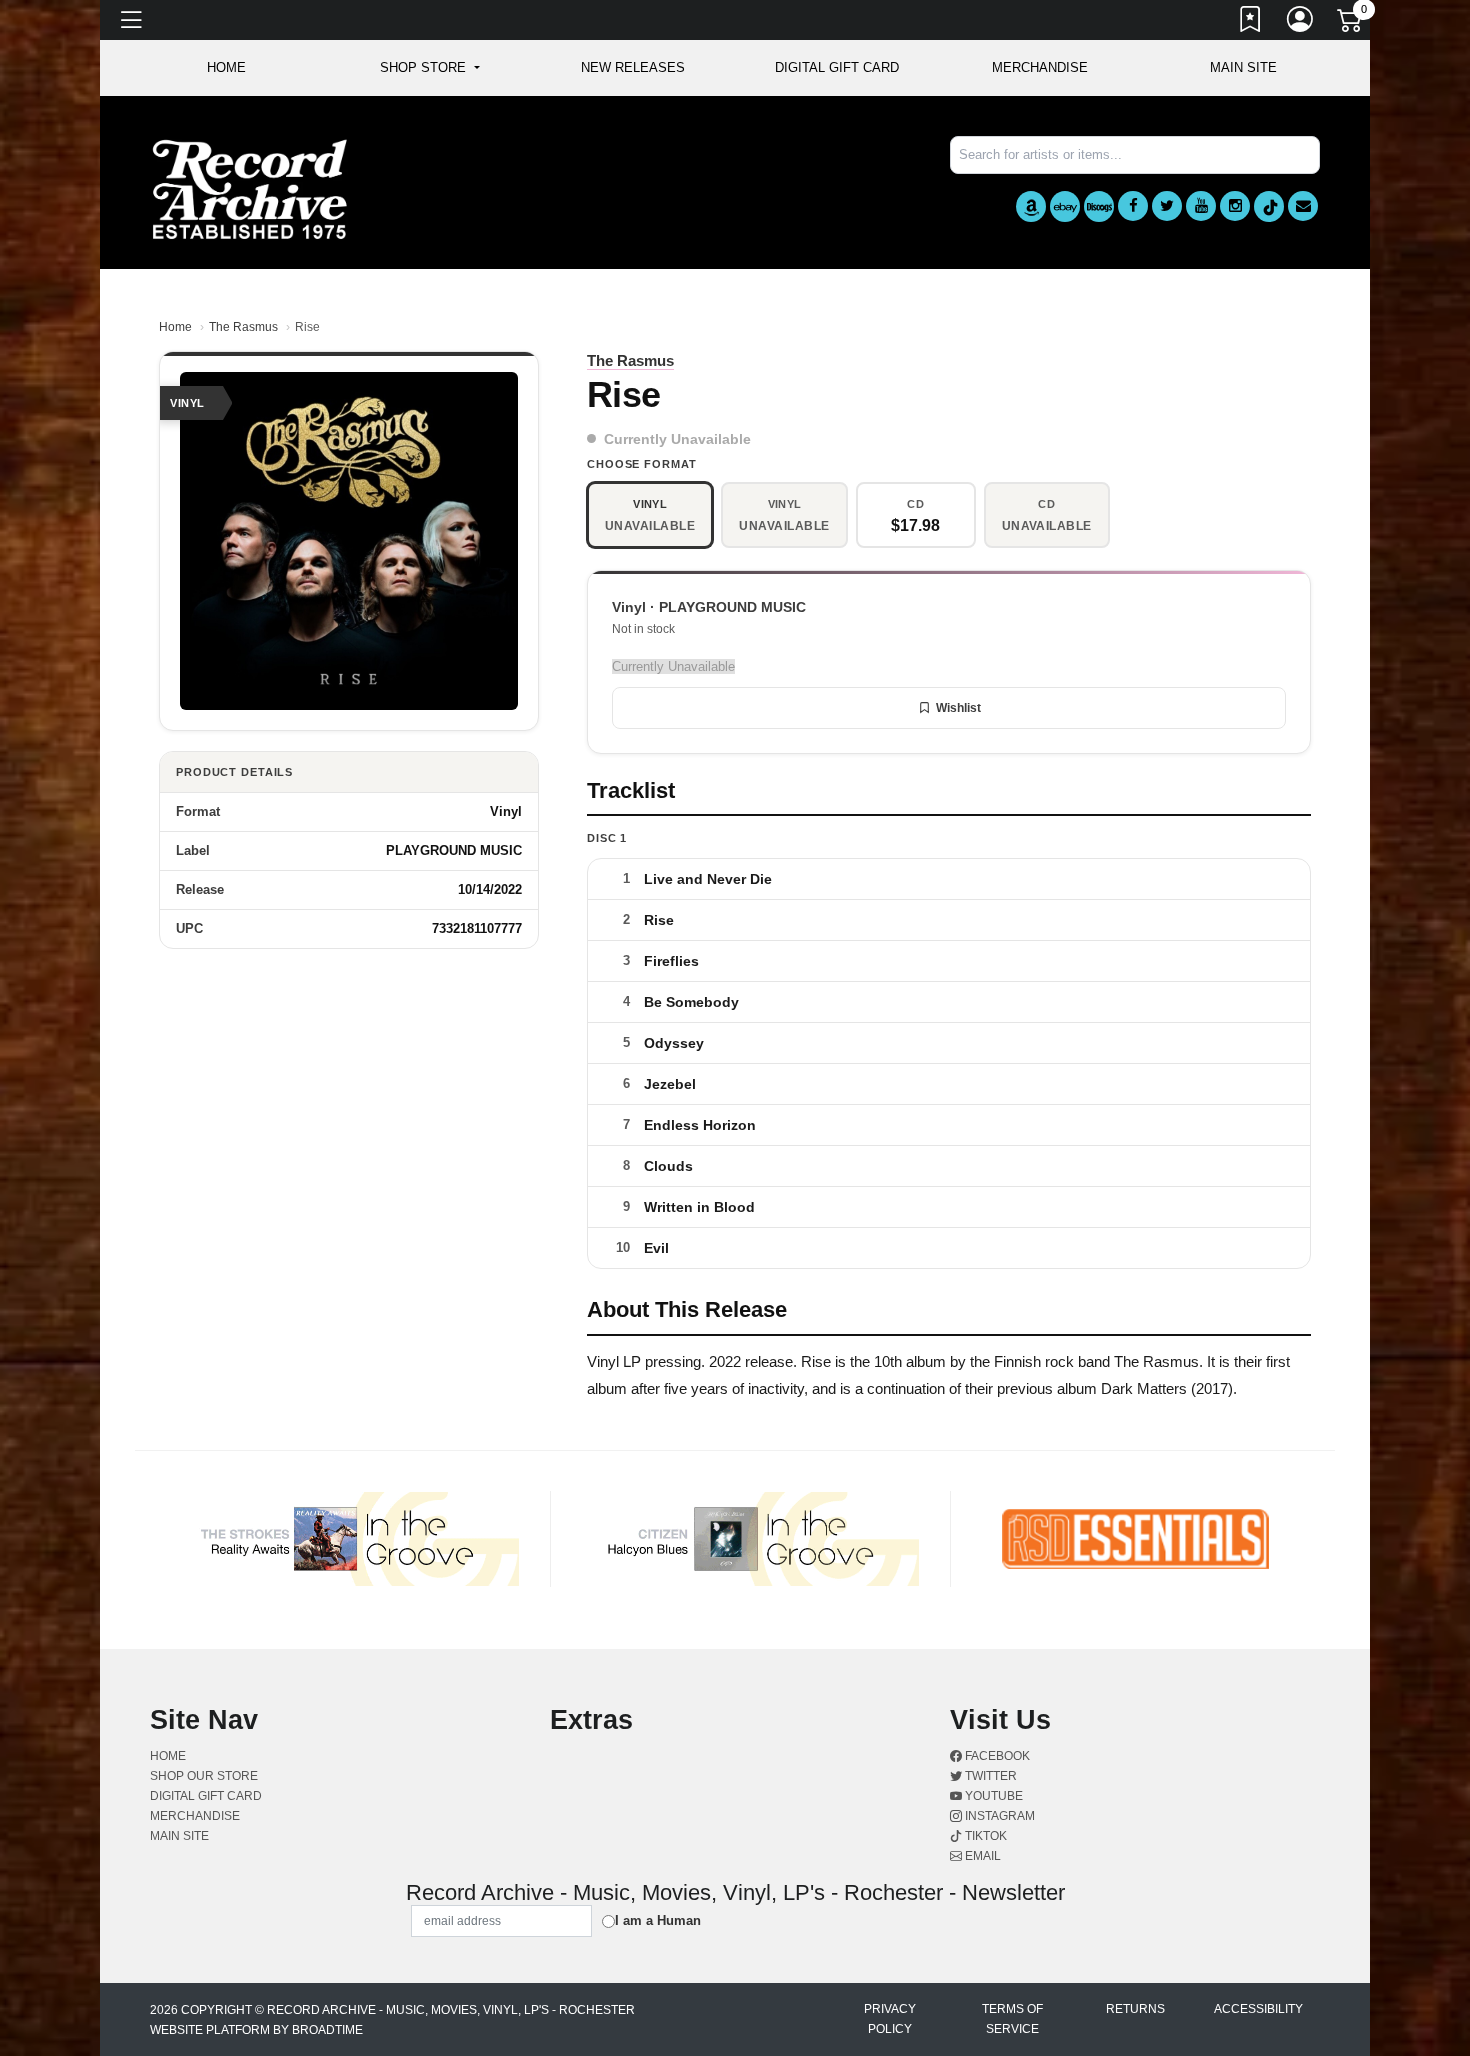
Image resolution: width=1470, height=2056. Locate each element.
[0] (1351, 24)
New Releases (633, 67)
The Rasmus (243, 327)
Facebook (996, 1756)
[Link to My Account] (1301, 23)
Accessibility (1258, 2009)
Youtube (992, 1796)
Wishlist (958, 708)
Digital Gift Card (837, 67)
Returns (1135, 2009)
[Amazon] (1031, 206)
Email (981, 1856)
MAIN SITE (1243, 67)
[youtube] (1201, 206)
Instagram (998, 1816)
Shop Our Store (204, 1776)
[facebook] (1133, 206)
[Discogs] (1099, 206)
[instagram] (1235, 206)
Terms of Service (1012, 2019)
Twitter (989, 1776)
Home (175, 327)
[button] (429, 68)
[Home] (250, 188)
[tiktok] (1269, 206)
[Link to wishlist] (1251, 23)
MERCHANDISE (1040, 67)
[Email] (1303, 206)
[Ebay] (1065, 206)
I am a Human (658, 1920)
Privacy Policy (890, 2019)
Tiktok (984, 1836)
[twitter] (1167, 206)
